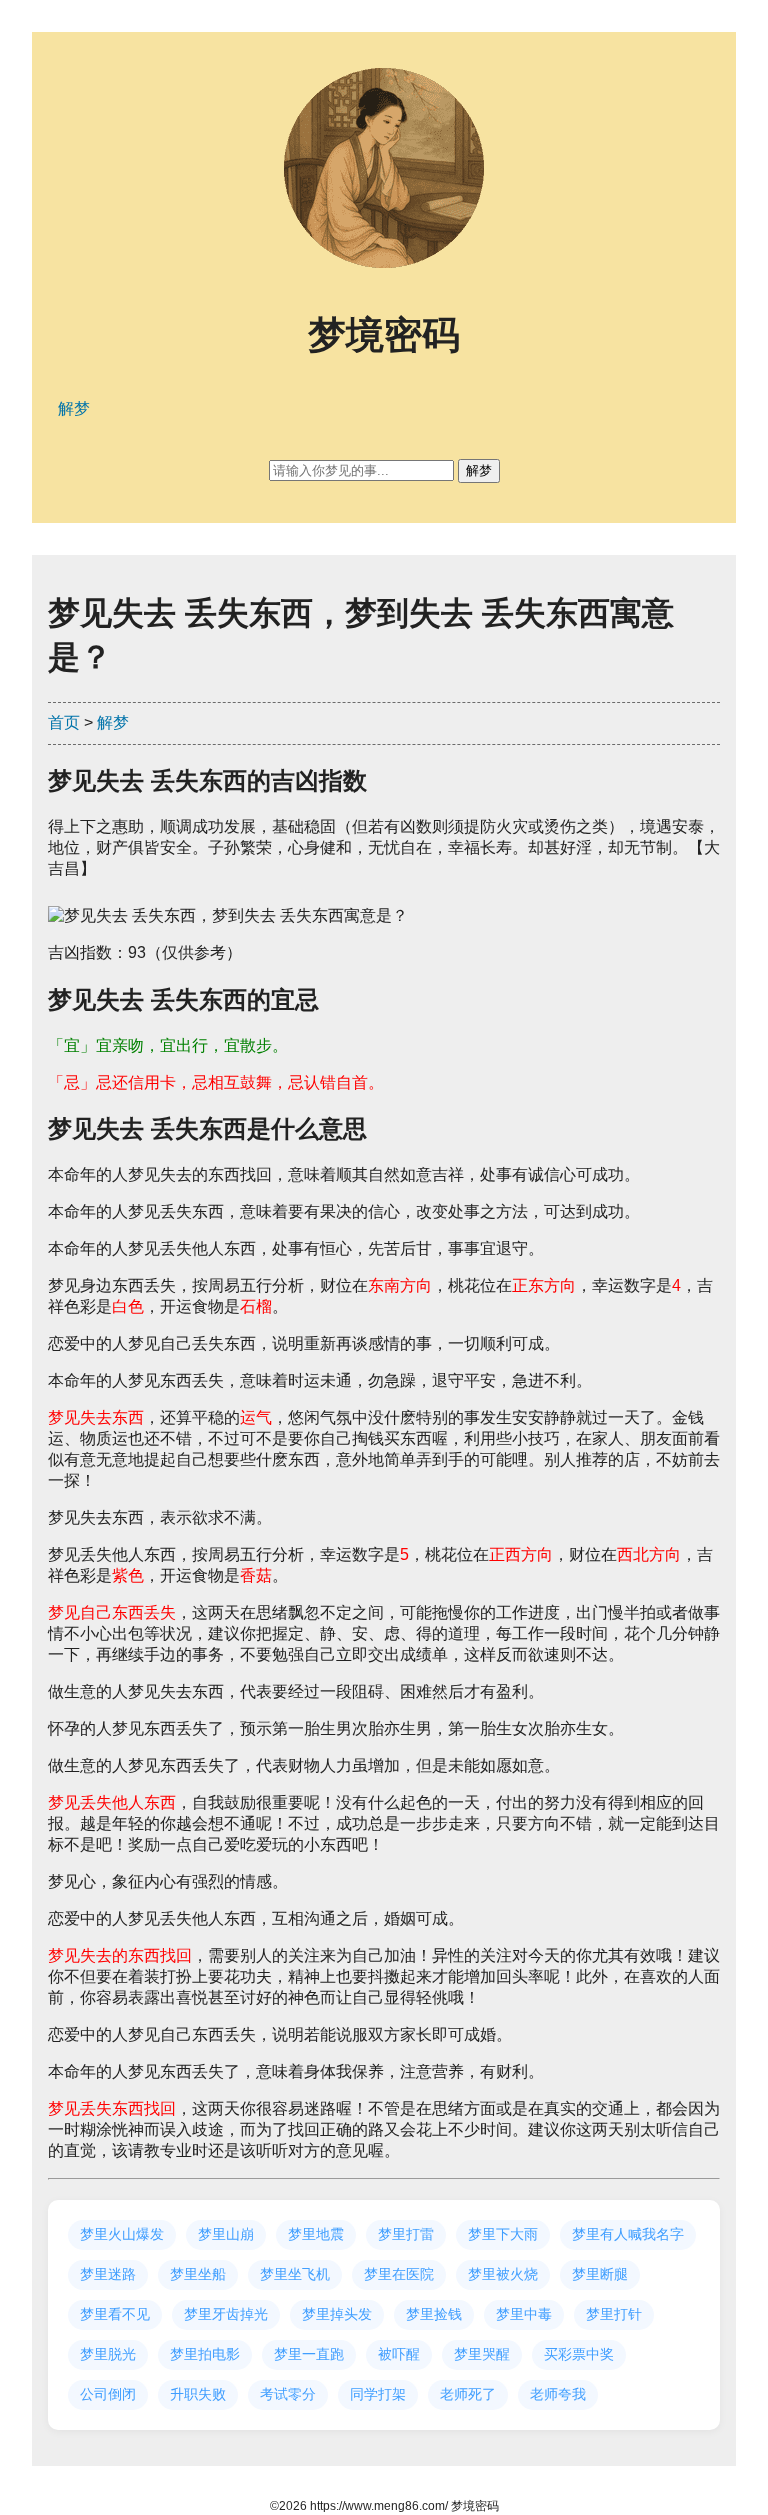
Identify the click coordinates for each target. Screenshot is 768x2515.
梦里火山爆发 (122, 2234)
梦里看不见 (115, 2314)
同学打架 (378, 2394)
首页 (64, 722)
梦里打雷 (406, 2234)
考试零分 (288, 2394)
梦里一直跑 (309, 2354)
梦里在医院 (399, 2274)
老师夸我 (558, 2394)
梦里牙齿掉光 (226, 2314)
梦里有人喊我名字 (628, 2234)
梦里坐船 (198, 2274)
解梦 (113, 722)
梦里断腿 (600, 2274)
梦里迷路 (108, 2274)
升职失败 (198, 2394)
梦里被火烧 (503, 2274)
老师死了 (468, 2394)
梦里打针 (614, 2314)
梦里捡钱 (434, 2314)
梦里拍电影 (205, 2354)
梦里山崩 (226, 2234)
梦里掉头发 (337, 2314)
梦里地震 (316, 2234)
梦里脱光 (108, 2354)
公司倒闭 (108, 2394)
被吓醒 (399, 2354)
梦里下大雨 (503, 2234)
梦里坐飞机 (295, 2274)
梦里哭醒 (482, 2354)
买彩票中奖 (579, 2354)
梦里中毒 (524, 2314)
